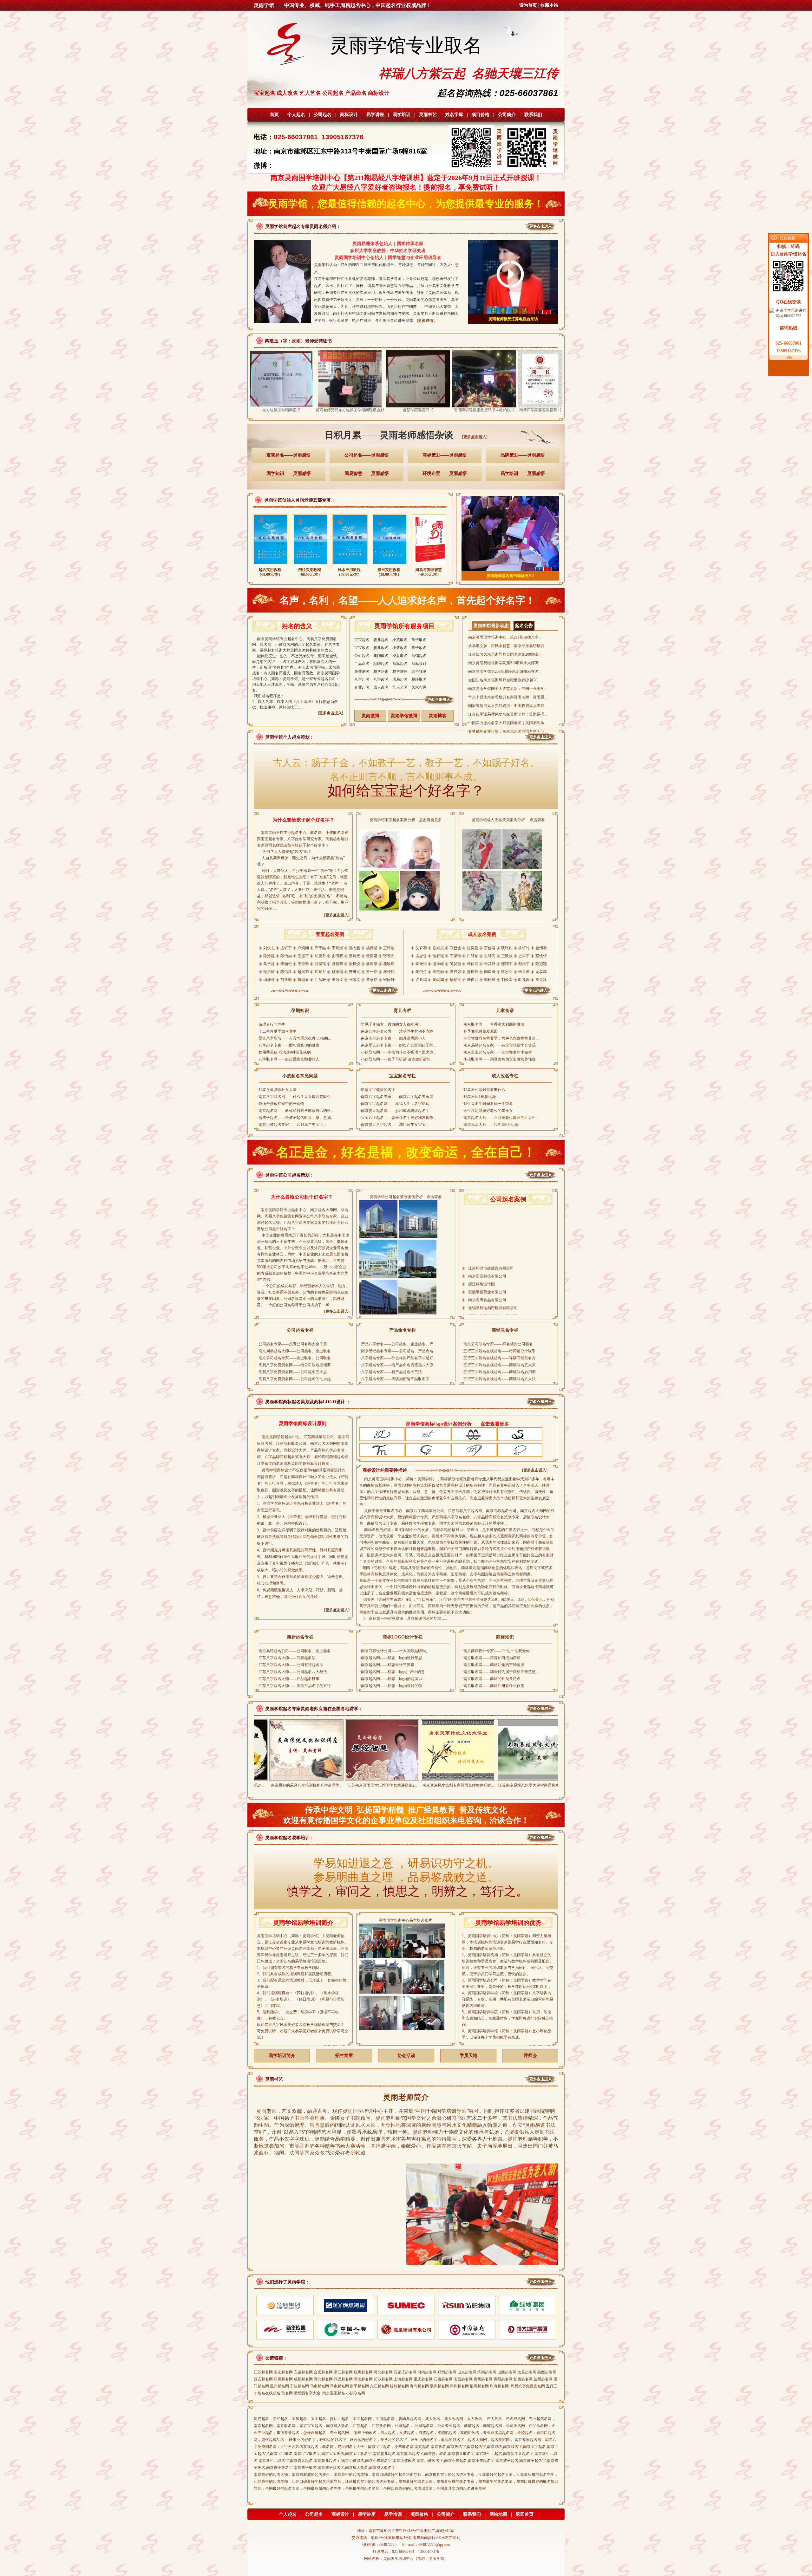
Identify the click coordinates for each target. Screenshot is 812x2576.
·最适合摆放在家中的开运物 (281, 1104)
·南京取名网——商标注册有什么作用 (493, 1686)
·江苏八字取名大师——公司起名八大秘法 (292, 1672)
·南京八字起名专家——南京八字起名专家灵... (398, 1097)
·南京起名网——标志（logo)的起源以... (392, 1679)
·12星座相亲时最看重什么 (484, 1090)
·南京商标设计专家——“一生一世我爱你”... (498, 1651)
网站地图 (498, 2514)
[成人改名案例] (482, 995)
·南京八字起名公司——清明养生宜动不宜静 (396, 1031)
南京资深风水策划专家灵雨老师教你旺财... (361, 1785)
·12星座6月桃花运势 (479, 1097)
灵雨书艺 (428, 115)
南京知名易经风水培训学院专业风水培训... (513, 1785)
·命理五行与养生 (271, 1024)
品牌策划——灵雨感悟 (523, 455)
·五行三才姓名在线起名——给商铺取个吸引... (500, 1351)
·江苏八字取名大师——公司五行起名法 (290, 1665)
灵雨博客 (438, 716)
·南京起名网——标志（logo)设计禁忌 (391, 1658)
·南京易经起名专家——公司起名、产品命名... (398, 1351)
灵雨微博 (370, 716)
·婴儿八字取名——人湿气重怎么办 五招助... (294, 1038)
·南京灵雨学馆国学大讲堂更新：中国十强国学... (507, 689)
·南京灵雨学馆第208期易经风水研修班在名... (504, 672)
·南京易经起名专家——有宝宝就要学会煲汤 (499, 1045)
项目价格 (481, 115)
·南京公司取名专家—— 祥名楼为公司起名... (499, 1344)
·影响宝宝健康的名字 (377, 1090)
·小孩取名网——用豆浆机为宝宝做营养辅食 (499, 1059)
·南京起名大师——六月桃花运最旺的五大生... (500, 1118)
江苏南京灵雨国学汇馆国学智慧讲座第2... (285, 1785)
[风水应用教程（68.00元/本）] (350, 566)
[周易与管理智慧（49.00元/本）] (429, 566)
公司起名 (323, 115)
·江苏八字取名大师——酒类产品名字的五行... (295, 1686)
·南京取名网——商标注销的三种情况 (493, 1665)
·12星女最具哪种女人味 (277, 1090)
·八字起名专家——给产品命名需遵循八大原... (398, 1365)
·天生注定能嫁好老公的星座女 (488, 1111)
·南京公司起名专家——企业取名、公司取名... (295, 1358)
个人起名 (296, 115)
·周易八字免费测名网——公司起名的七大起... (295, 1379)
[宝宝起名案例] (330, 995)
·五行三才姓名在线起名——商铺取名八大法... (500, 1379)
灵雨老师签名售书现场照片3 (510, 576)
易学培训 (402, 115)
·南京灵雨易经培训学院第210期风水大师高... (504, 663)
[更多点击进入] (475, 437)
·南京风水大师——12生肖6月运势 (490, 1125)
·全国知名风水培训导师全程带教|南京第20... (504, 680)
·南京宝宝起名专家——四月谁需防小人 (393, 1038)
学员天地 (468, 2056)
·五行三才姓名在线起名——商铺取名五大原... (500, 1365)
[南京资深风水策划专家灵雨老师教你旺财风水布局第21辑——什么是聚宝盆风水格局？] (361, 1778)
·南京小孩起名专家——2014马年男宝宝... (292, 1125)
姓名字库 (454, 115)
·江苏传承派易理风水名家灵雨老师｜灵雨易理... (507, 714)
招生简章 (344, 2056)
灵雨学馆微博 (404, 716)
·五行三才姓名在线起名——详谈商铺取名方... (500, 1358)
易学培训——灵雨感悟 (523, 474)
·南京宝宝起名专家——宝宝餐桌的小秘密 (497, 1052)
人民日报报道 (513, 319)
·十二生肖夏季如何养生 (277, 1031)
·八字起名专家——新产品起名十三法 (391, 1372)
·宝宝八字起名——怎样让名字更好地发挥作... (398, 1118)
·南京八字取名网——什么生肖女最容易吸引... (295, 1097)
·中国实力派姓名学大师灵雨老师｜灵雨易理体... (507, 723)
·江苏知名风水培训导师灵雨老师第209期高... (504, 654)
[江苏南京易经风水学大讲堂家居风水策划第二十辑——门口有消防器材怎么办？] (437, 1778)
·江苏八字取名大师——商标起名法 (286, 1658)
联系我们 (533, 115)
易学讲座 (375, 115)
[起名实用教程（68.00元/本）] (271, 566)
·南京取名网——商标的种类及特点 (491, 1679)
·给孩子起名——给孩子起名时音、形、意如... (295, 1118)
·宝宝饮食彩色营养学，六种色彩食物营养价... (500, 1038)
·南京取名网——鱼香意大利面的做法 (493, 1024)
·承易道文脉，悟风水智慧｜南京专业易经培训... (507, 646)
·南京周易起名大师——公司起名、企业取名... (295, 1351)
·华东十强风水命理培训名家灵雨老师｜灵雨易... (507, 697)
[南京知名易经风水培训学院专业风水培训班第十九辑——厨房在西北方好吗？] (513, 1778)
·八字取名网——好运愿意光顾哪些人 (288, 1059)
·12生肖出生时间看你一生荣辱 (488, 1104)
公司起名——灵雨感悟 (367, 455)
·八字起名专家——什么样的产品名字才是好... (398, 1358)
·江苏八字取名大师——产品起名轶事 (288, 1679)
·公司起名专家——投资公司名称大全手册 (292, 1344)
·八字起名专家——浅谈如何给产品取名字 (395, 1379)
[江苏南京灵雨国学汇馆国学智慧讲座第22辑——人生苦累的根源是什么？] (285, 1778)
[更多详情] (426, 321)
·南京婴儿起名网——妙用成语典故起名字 (395, 1111)
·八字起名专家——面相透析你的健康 (288, 1045)
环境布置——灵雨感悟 (445, 474)
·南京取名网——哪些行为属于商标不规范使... (500, 1672)
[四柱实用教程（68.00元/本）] (310, 566)
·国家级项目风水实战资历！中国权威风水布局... (507, 706)
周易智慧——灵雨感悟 (367, 474)
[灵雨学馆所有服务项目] (405, 704)
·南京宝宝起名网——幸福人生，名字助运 (395, 1104)
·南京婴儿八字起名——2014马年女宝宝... (394, 1125)
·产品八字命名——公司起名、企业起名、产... (398, 1344)
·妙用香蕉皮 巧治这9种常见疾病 (284, 1052)
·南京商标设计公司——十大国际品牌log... (395, 1651)
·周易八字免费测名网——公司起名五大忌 (292, 1372)
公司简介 (507, 115)
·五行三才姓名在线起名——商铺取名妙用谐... (500, 1372)
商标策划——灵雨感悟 (445, 455)
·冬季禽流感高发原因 (480, 1031)
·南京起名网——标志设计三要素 (387, 1665)
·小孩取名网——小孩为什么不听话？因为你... (398, 1052)
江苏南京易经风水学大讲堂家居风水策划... (437, 1785)
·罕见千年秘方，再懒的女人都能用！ (391, 1024)
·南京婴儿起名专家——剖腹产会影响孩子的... (398, 1045)
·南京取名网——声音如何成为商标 (491, 1658)
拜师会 (530, 2056)
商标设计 (349, 115)
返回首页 (525, 2514)
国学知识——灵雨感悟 (289, 474)
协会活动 (406, 2056)
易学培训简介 (282, 2056)
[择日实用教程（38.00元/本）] (390, 566)
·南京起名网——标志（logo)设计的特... (392, 1686)
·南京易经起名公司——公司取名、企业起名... (295, 1651)
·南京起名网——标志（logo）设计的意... (394, 1672)
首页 (274, 115)
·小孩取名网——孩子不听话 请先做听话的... (396, 1059)
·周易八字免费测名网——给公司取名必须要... (295, 1365)
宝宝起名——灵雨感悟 (289, 455)
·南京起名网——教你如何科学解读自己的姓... (295, 1111)
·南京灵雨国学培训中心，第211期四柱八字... (504, 637)
